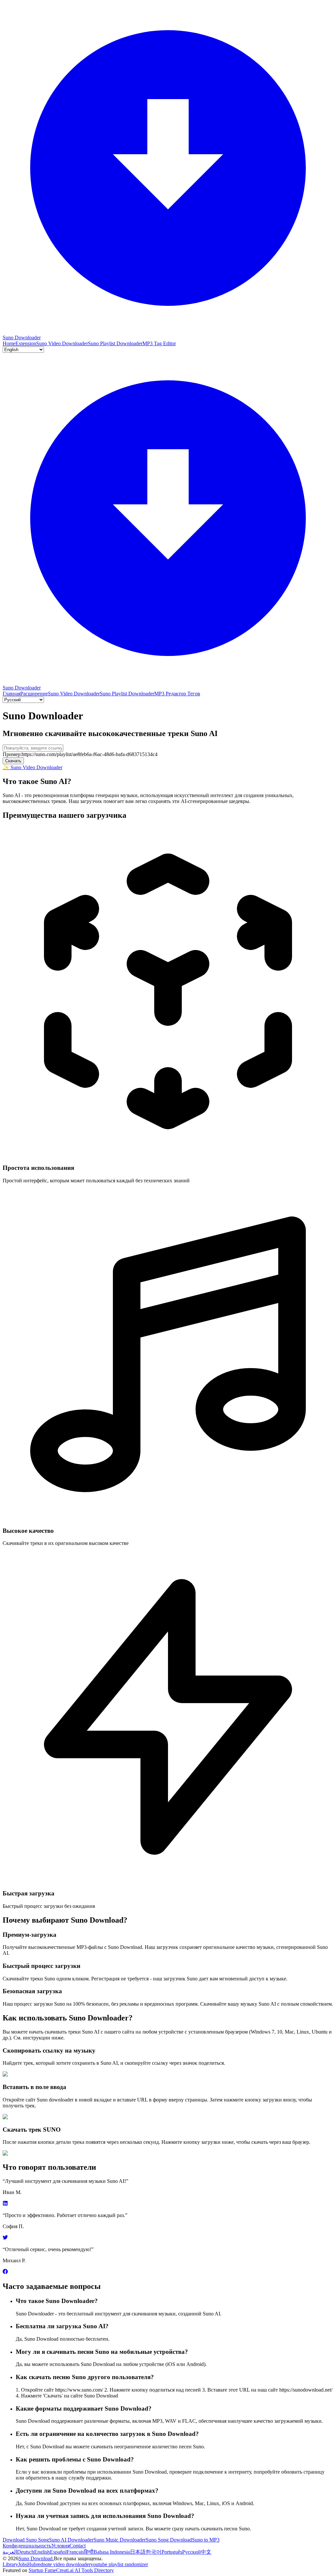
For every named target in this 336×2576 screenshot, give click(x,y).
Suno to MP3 (206, 2540)
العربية (10, 2552)
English (42, 2552)
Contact (78, 2546)
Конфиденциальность (27, 2546)
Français (75, 2552)
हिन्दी (89, 2552)
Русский (191, 2552)
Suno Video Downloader (62, 343)
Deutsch (26, 2552)
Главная (11, 694)
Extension (26, 343)
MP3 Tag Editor (159, 343)
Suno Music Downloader (120, 2540)
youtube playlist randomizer (119, 2564)
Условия (60, 2546)
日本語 (138, 2552)
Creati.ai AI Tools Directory (85, 2570)
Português (172, 2552)
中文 (206, 2552)
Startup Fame (42, 2570)
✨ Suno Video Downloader (32, 767)
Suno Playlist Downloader (115, 343)
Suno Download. (36, 2558)
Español (58, 2552)
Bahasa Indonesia (112, 2552)
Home (9, 343)
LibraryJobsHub (20, 2564)
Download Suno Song (26, 2540)
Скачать (13, 761)
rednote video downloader (63, 2564)
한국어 (154, 2552)
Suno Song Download (169, 2540)
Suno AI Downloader (71, 2540)
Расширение (34, 694)
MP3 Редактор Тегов (177, 694)
